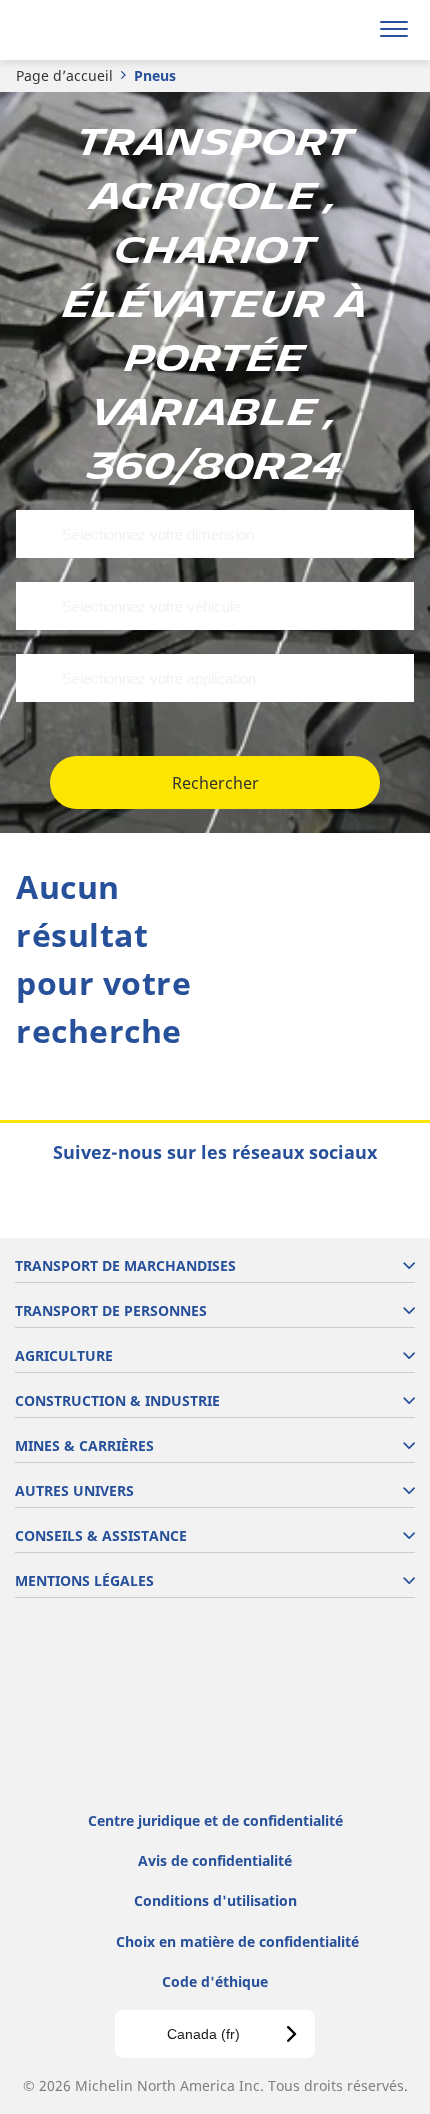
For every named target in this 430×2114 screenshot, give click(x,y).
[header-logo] (94, 30)
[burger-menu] (394, 30)
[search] (346, 30)
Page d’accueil (64, 75)
